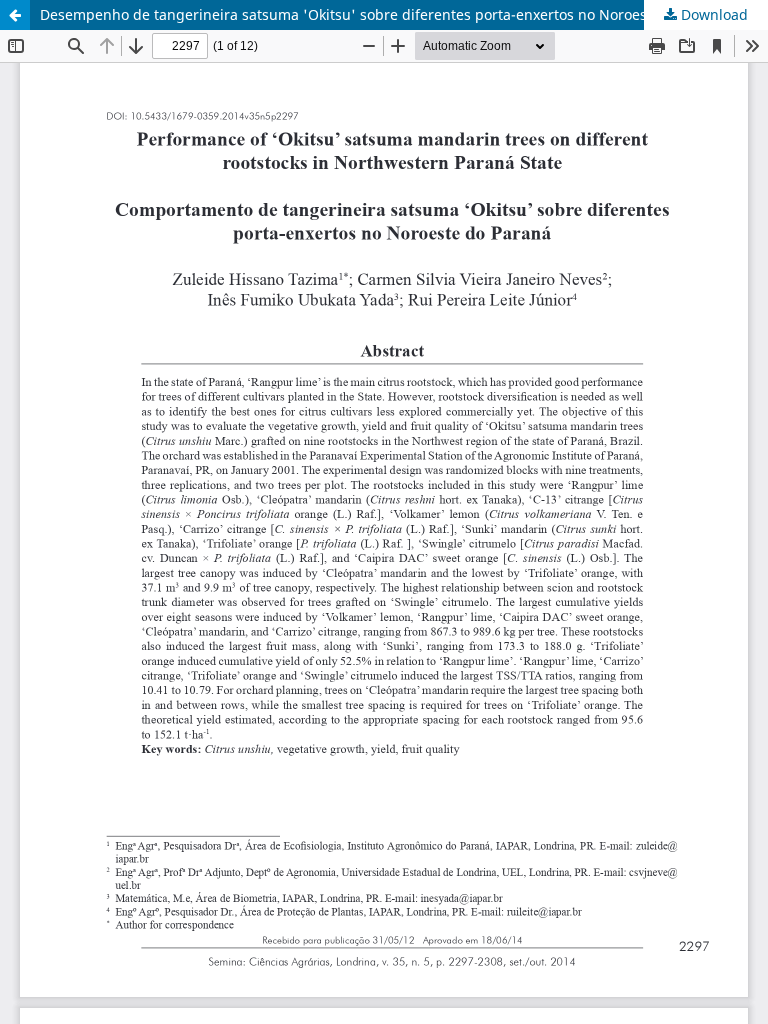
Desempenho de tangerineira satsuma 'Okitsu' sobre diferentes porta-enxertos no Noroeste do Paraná (386, 14)
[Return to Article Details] (15, 15)
